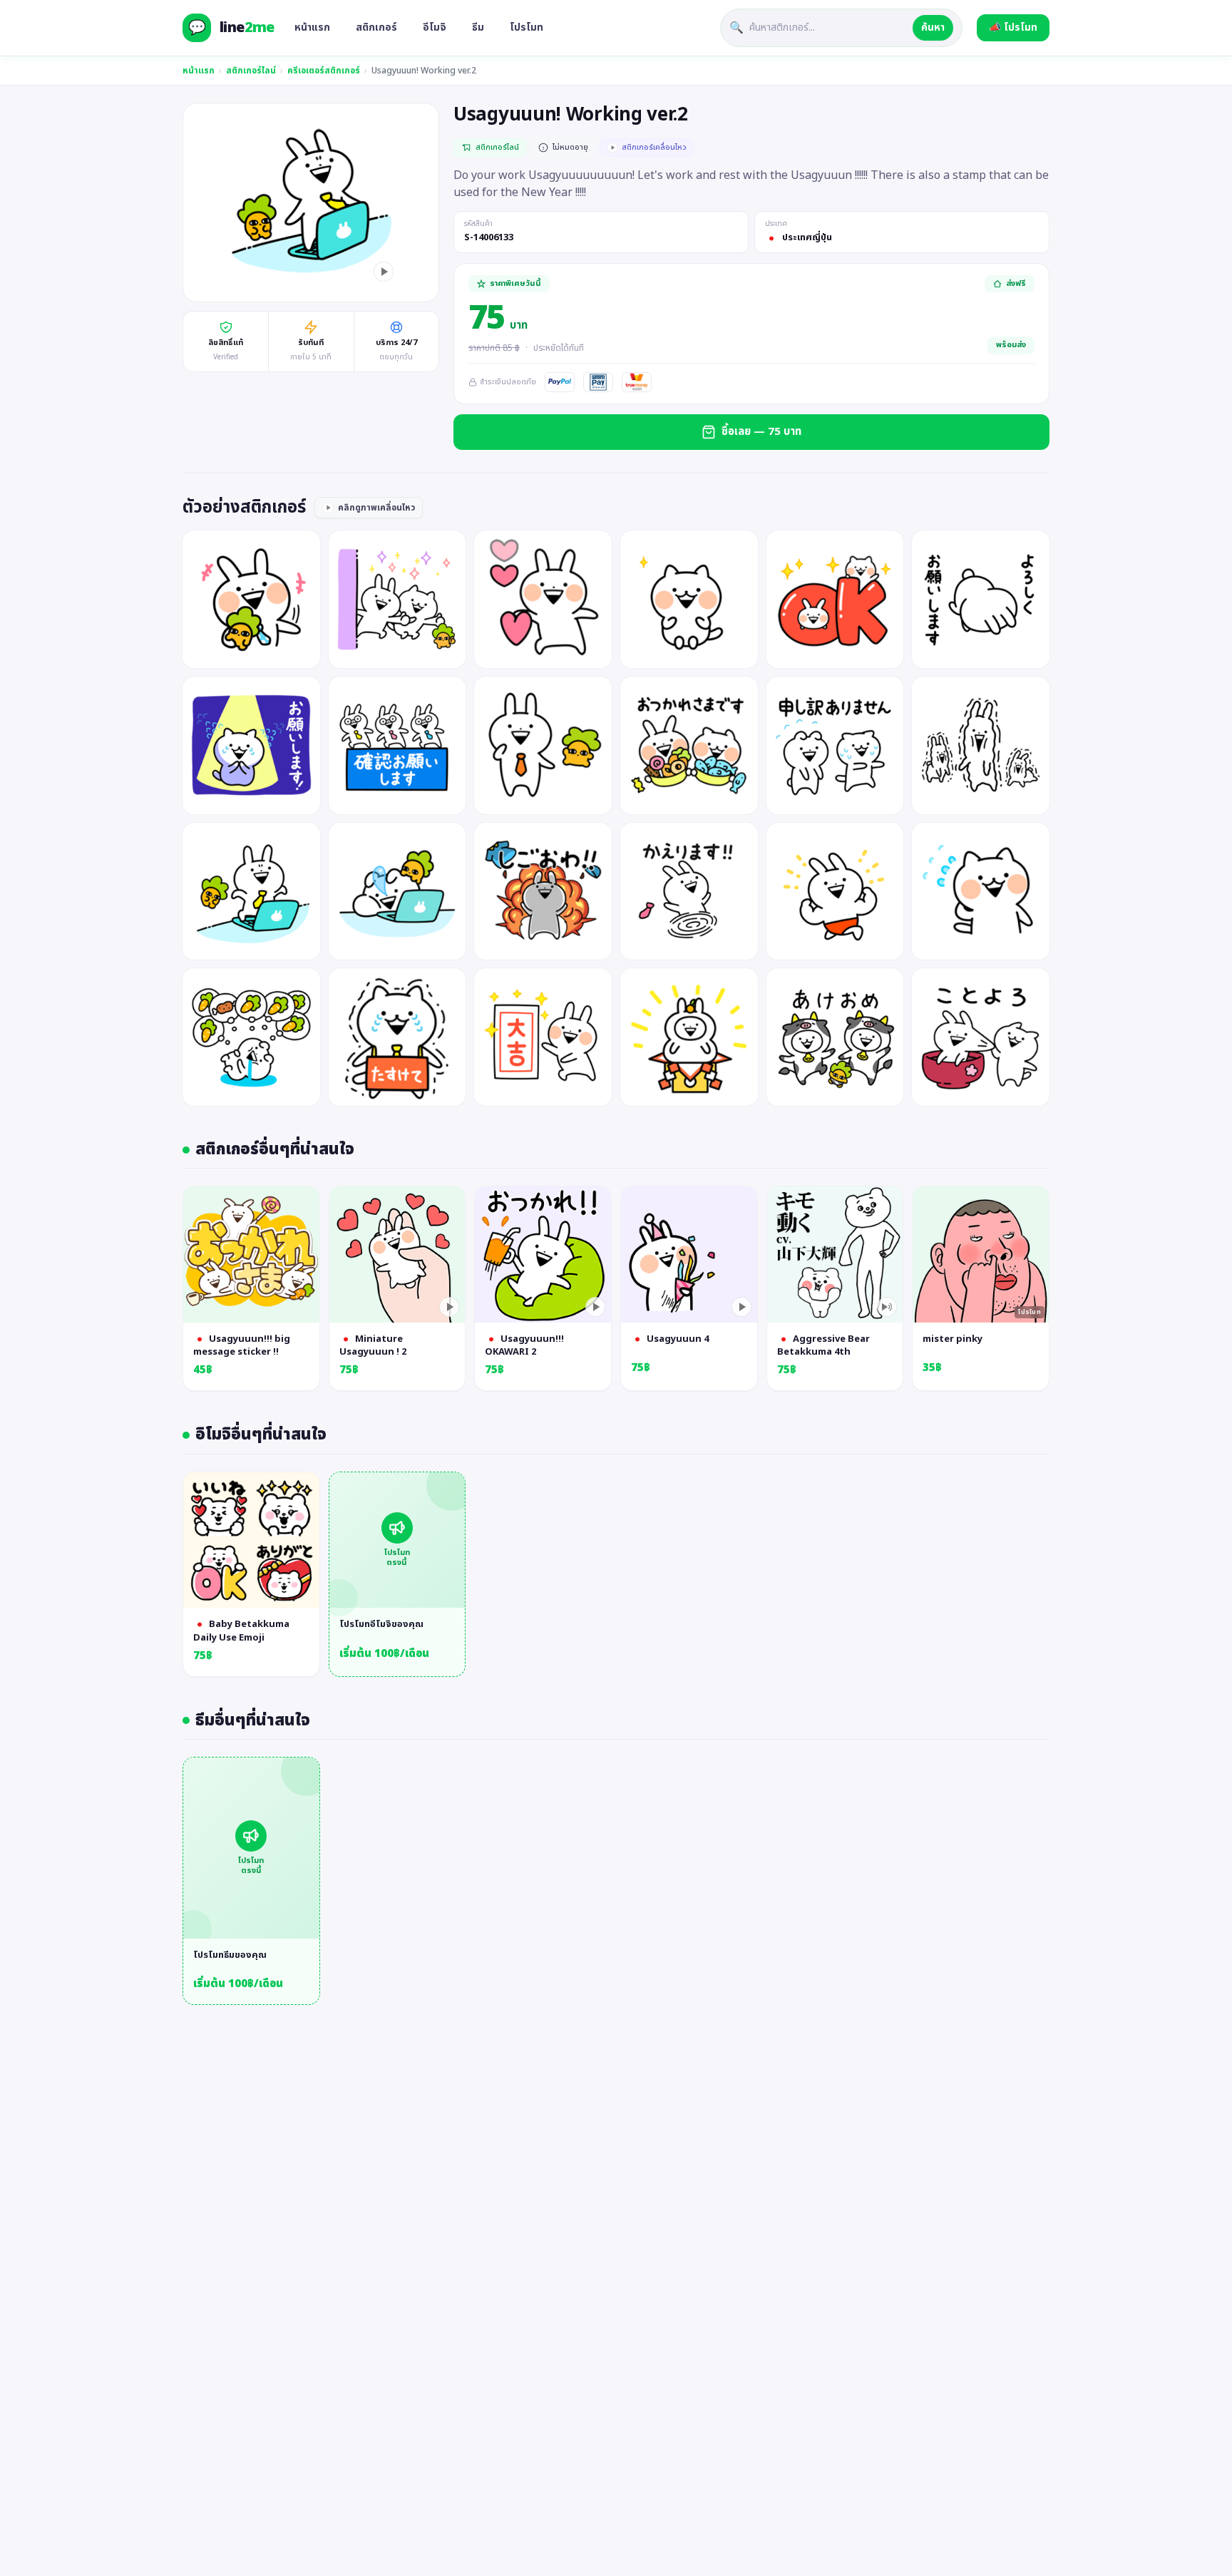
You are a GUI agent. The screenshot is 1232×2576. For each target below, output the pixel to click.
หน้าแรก (312, 27)
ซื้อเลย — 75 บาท (761, 432)
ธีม (478, 27)
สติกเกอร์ (376, 27)
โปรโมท (527, 27)
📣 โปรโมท (1013, 27)
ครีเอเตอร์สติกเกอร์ (324, 71)
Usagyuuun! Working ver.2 (424, 71)
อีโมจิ (435, 27)
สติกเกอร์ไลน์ (251, 71)
